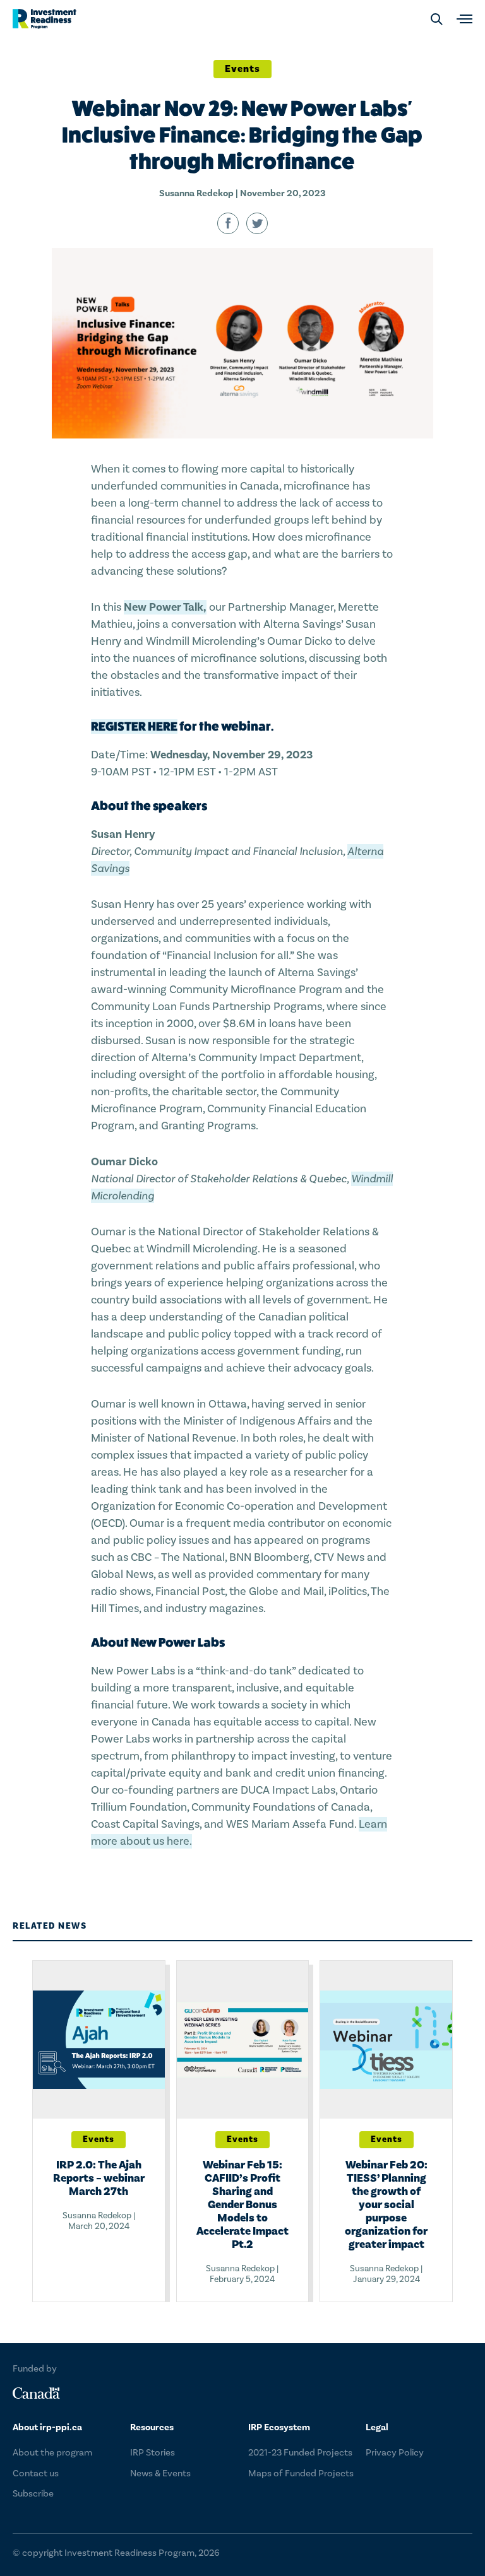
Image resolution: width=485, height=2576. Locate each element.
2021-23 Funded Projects (300, 2453)
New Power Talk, (165, 607)
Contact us (36, 2473)
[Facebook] (228, 223)
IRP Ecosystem (279, 2427)
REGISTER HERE (134, 726)
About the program (52, 2453)
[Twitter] (257, 223)
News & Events (160, 2473)
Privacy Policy (395, 2453)
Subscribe (33, 2494)
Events (242, 69)
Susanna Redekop (196, 193)
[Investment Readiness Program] (45, 19)
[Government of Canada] (36, 2393)
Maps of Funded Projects (301, 2473)
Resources (152, 2427)
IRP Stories (153, 2453)
